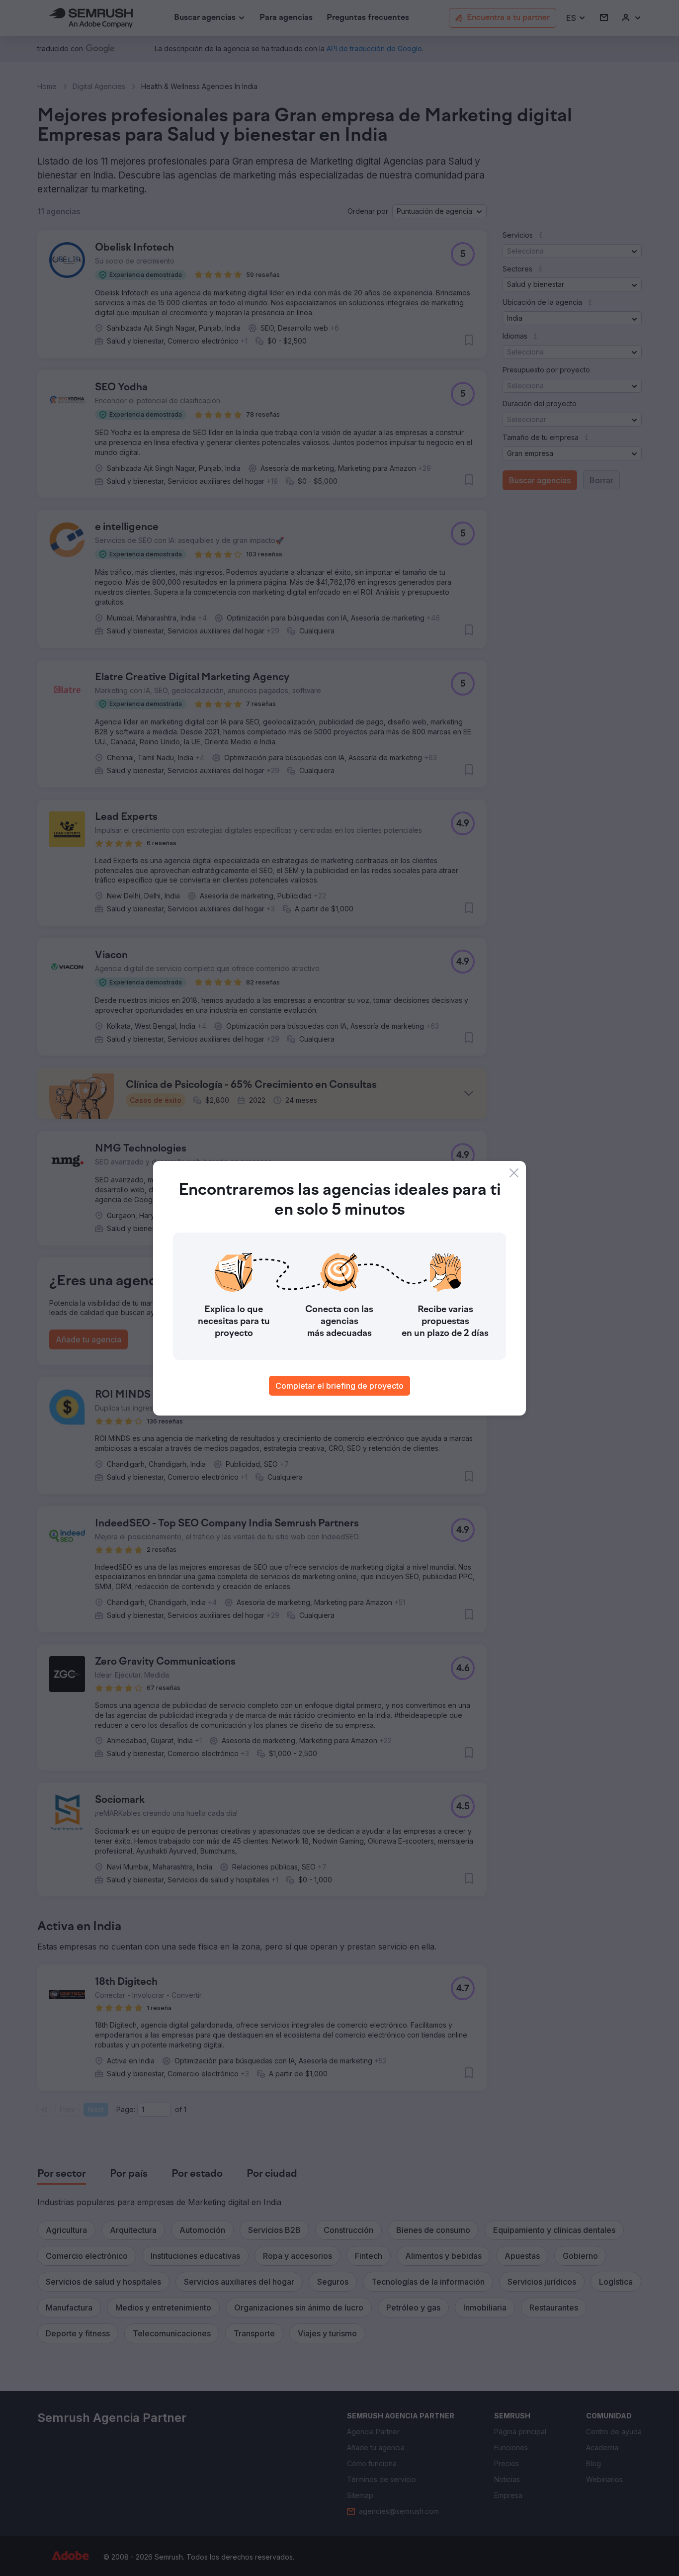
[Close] (514, 1173)
